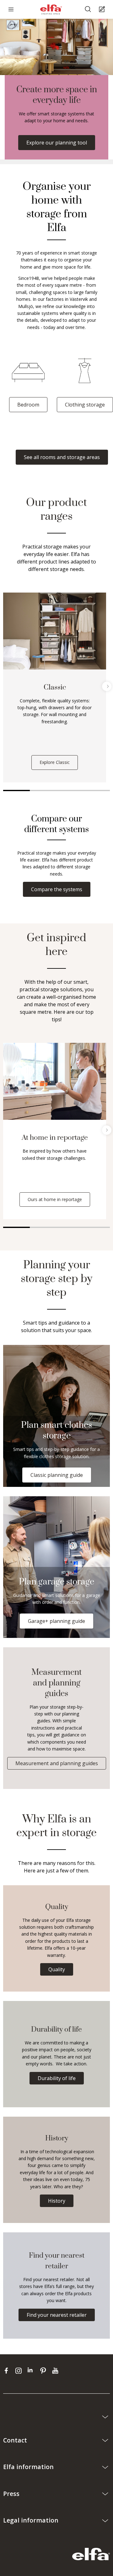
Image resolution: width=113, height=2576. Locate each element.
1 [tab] (16, 790)
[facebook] (8, 2371)
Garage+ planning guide (56, 1621)
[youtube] (56, 2371)
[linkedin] (32, 2371)
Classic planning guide (57, 1475)
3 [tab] (70, 790)
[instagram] (20, 2371)
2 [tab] (43, 790)
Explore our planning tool (57, 143)
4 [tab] (97, 790)
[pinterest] (44, 2371)
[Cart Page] (103, 10)
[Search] (89, 10)
